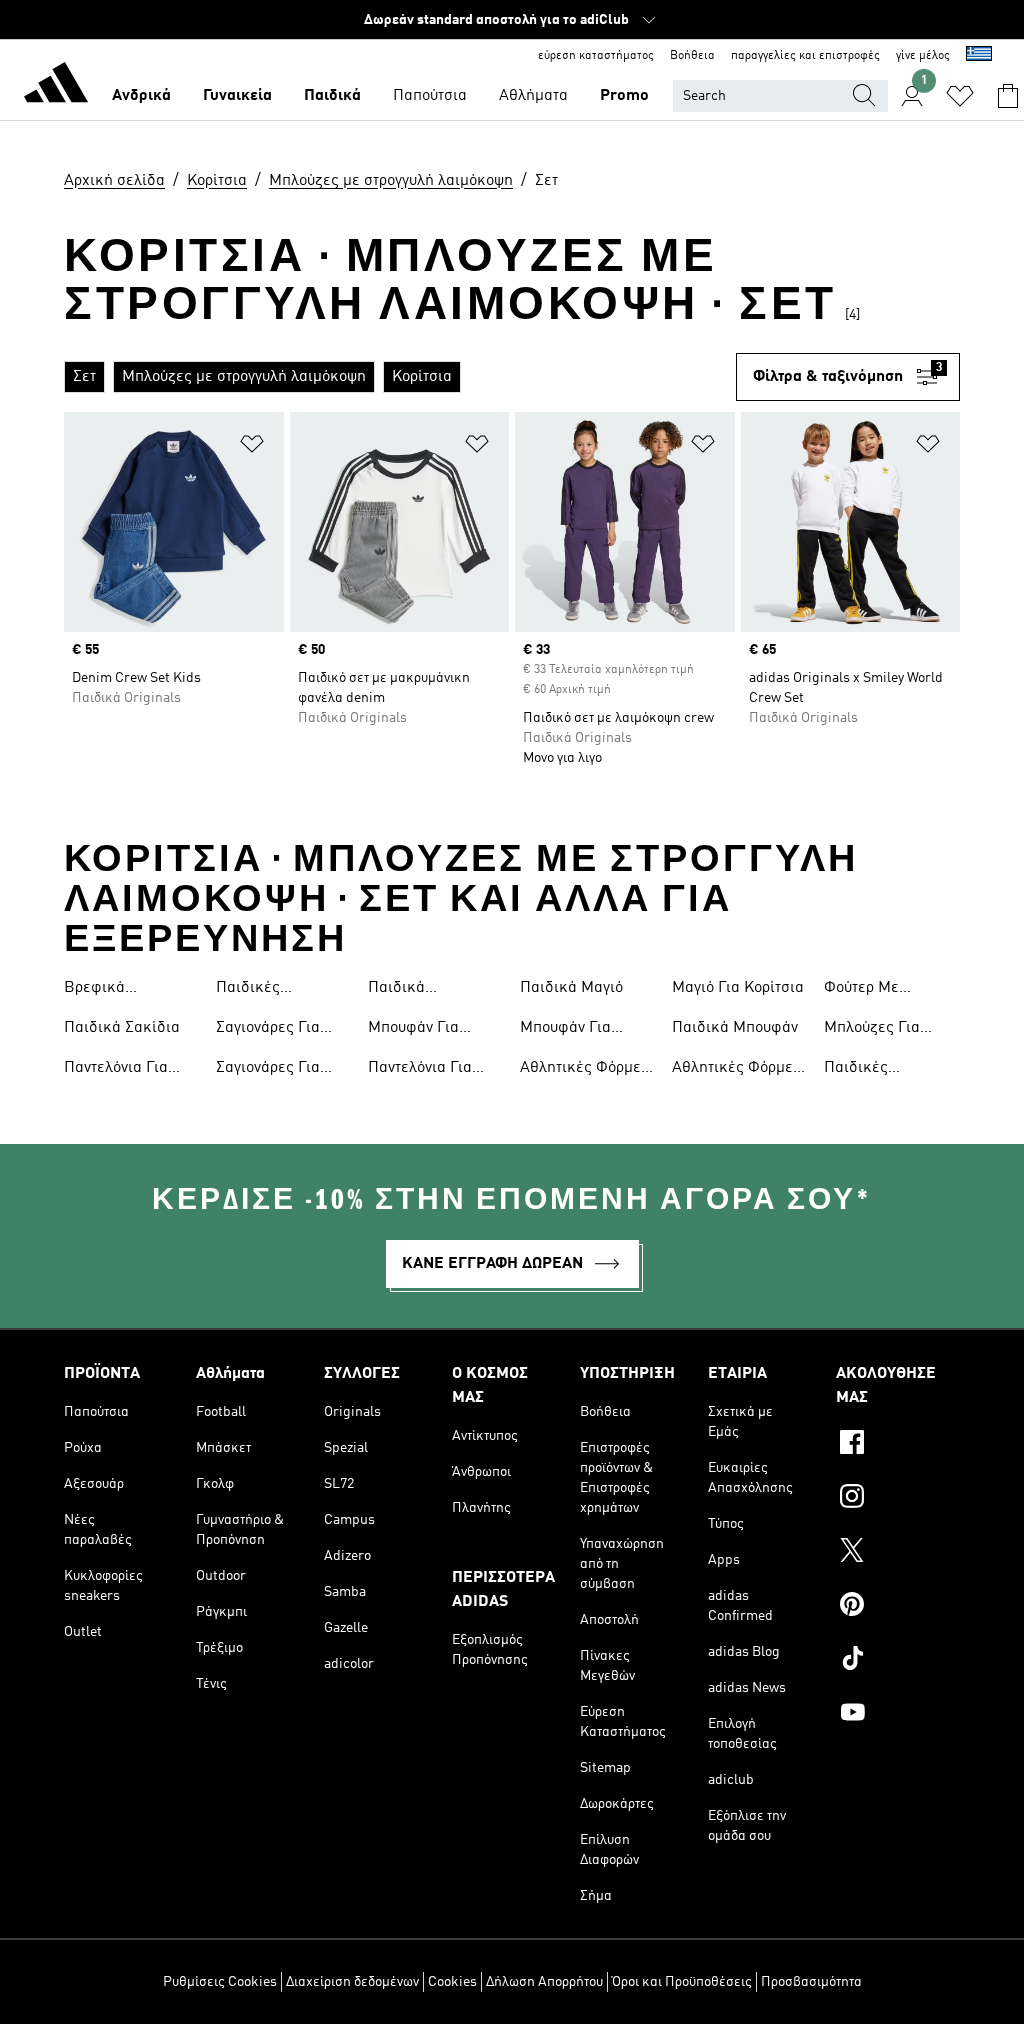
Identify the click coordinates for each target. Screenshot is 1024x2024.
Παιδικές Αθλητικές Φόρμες (280, 990)
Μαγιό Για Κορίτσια (738, 988)
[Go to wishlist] (960, 96)
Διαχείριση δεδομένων (352, 1982)
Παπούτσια (430, 96)
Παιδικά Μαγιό (571, 988)
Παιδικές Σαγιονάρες (863, 1070)
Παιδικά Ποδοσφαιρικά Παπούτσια (418, 990)
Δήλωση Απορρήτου (544, 1982)
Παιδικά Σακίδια (122, 1028)
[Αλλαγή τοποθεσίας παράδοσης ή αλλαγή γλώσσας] (979, 56)
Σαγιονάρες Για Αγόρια (268, 1070)
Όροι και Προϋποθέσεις (682, 1982)
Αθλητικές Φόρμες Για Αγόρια (584, 1070)
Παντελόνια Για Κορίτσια (420, 1070)
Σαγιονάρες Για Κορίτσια (268, 1030)
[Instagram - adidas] (898, 1499)
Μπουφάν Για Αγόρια (565, 1030)
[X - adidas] (898, 1553)
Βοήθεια (692, 56)
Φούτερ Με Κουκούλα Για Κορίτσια (871, 990)
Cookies (452, 1982)
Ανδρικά (141, 96)
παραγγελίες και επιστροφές (805, 56)
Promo (624, 96)
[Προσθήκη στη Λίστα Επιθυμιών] (252, 447)
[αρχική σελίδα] (56, 86)
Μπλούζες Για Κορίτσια (872, 1030)
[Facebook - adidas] (898, 1445)
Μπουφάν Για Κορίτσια (413, 1030)
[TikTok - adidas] (898, 1661)
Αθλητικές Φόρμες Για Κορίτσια (736, 1070)
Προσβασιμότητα (811, 1982)
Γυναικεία (237, 96)
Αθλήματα (533, 96)
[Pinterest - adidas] (898, 1607)
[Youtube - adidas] (898, 1715)
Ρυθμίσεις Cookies (220, 1982)
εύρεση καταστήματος (596, 56)
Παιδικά (332, 96)
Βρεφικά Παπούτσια (101, 990)
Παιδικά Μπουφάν (735, 1028)
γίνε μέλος (923, 56)
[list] (400, 377)
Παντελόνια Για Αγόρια (116, 1070)
